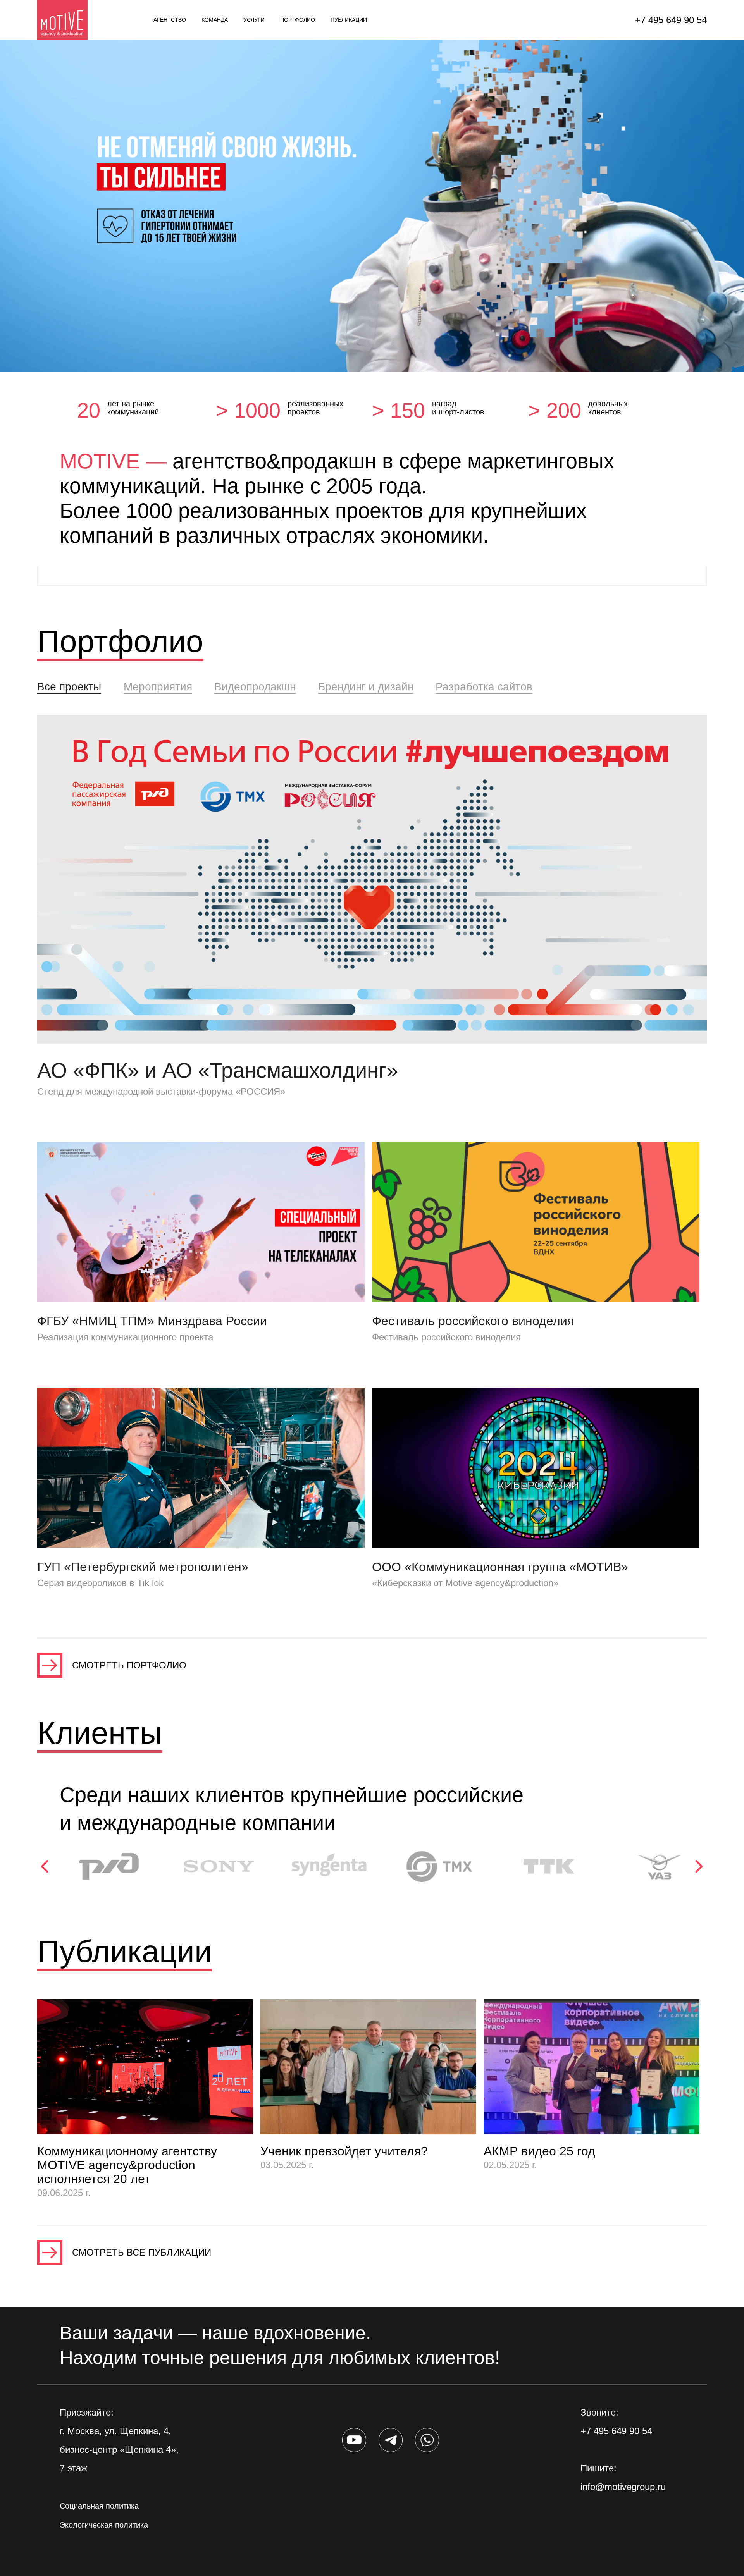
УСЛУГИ (254, 20)
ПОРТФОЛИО (298, 20)
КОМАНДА (215, 20)
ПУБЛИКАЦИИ (349, 20)
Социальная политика (99, 2506)
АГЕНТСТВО (170, 20)
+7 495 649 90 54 (671, 20)
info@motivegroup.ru (623, 2487)
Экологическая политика (104, 2525)
